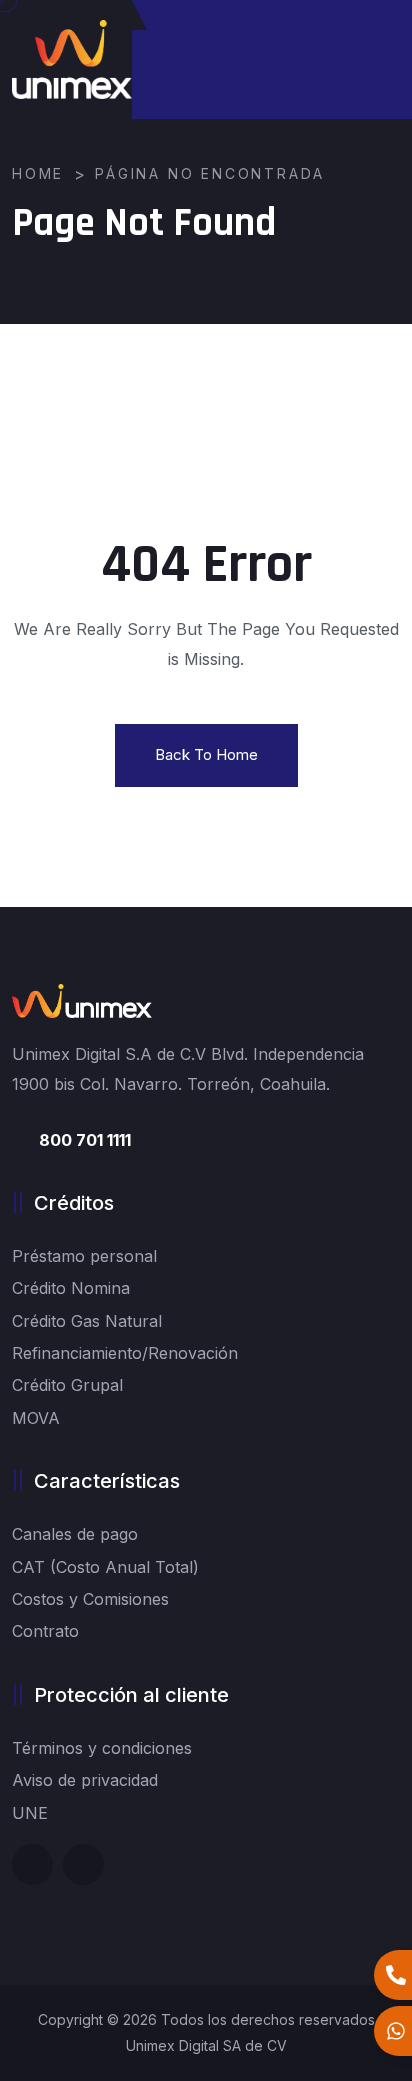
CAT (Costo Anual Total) (105, 1567)
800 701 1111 (85, 1140)
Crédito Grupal (67, 1385)
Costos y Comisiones (90, 1599)
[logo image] (72, 59)
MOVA (36, 1418)
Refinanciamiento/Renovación (125, 1353)
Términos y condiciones (102, 1748)
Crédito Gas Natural (87, 1321)
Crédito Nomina (71, 1288)
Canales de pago (75, 1534)
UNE (30, 1813)
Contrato (45, 1631)
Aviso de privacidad (85, 1780)
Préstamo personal (84, 1256)
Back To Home (206, 754)
